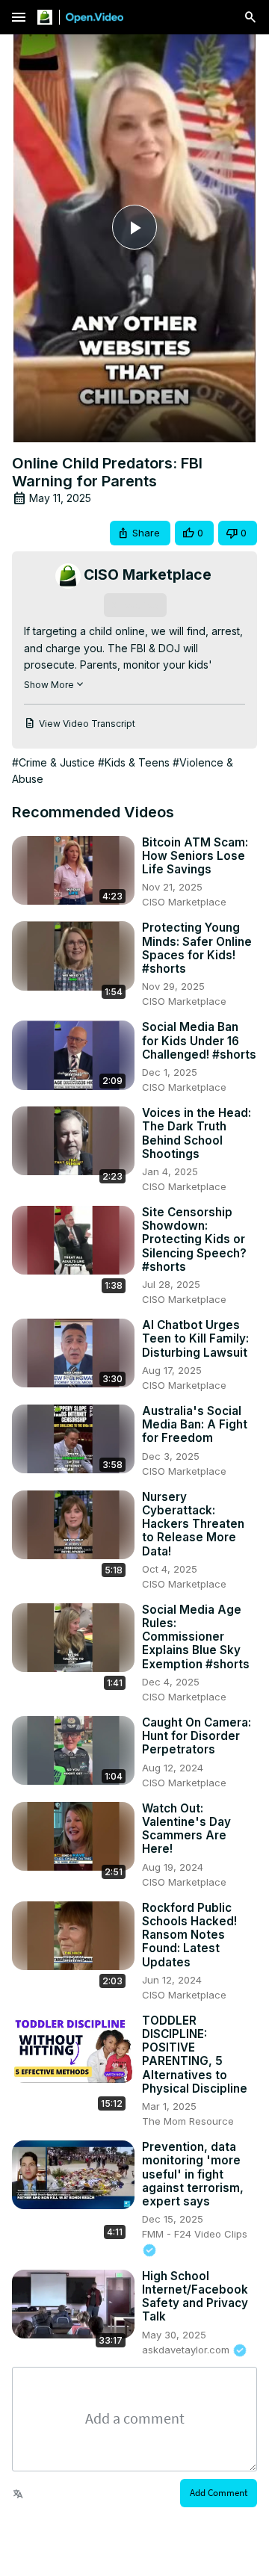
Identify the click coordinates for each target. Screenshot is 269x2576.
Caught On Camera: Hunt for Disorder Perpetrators (197, 1736)
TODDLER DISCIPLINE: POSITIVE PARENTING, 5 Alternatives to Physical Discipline (195, 2055)
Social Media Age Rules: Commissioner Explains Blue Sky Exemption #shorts (196, 1637)
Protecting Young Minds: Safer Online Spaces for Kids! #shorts (197, 948)
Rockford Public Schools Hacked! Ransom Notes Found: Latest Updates (189, 1935)
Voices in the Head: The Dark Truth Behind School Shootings (197, 1134)
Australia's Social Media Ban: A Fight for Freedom (195, 1425)
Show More (49, 685)
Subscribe (135, 605)
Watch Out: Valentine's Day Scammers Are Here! (186, 1829)
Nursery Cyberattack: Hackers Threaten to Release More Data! (193, 1524)
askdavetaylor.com (187, 2350)
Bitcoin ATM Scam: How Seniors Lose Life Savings (195, 856)
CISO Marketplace (184, 902)
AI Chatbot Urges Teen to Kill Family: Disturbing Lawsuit (195, 1339)
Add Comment (219, 2493)
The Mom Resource (188, 2121)
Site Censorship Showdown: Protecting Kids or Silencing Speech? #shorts (194, 1240)
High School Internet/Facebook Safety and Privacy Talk (195, 2297)
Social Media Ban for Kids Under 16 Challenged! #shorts (199, 1041)
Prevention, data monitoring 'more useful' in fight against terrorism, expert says (193, 2174)
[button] (140, 533)
